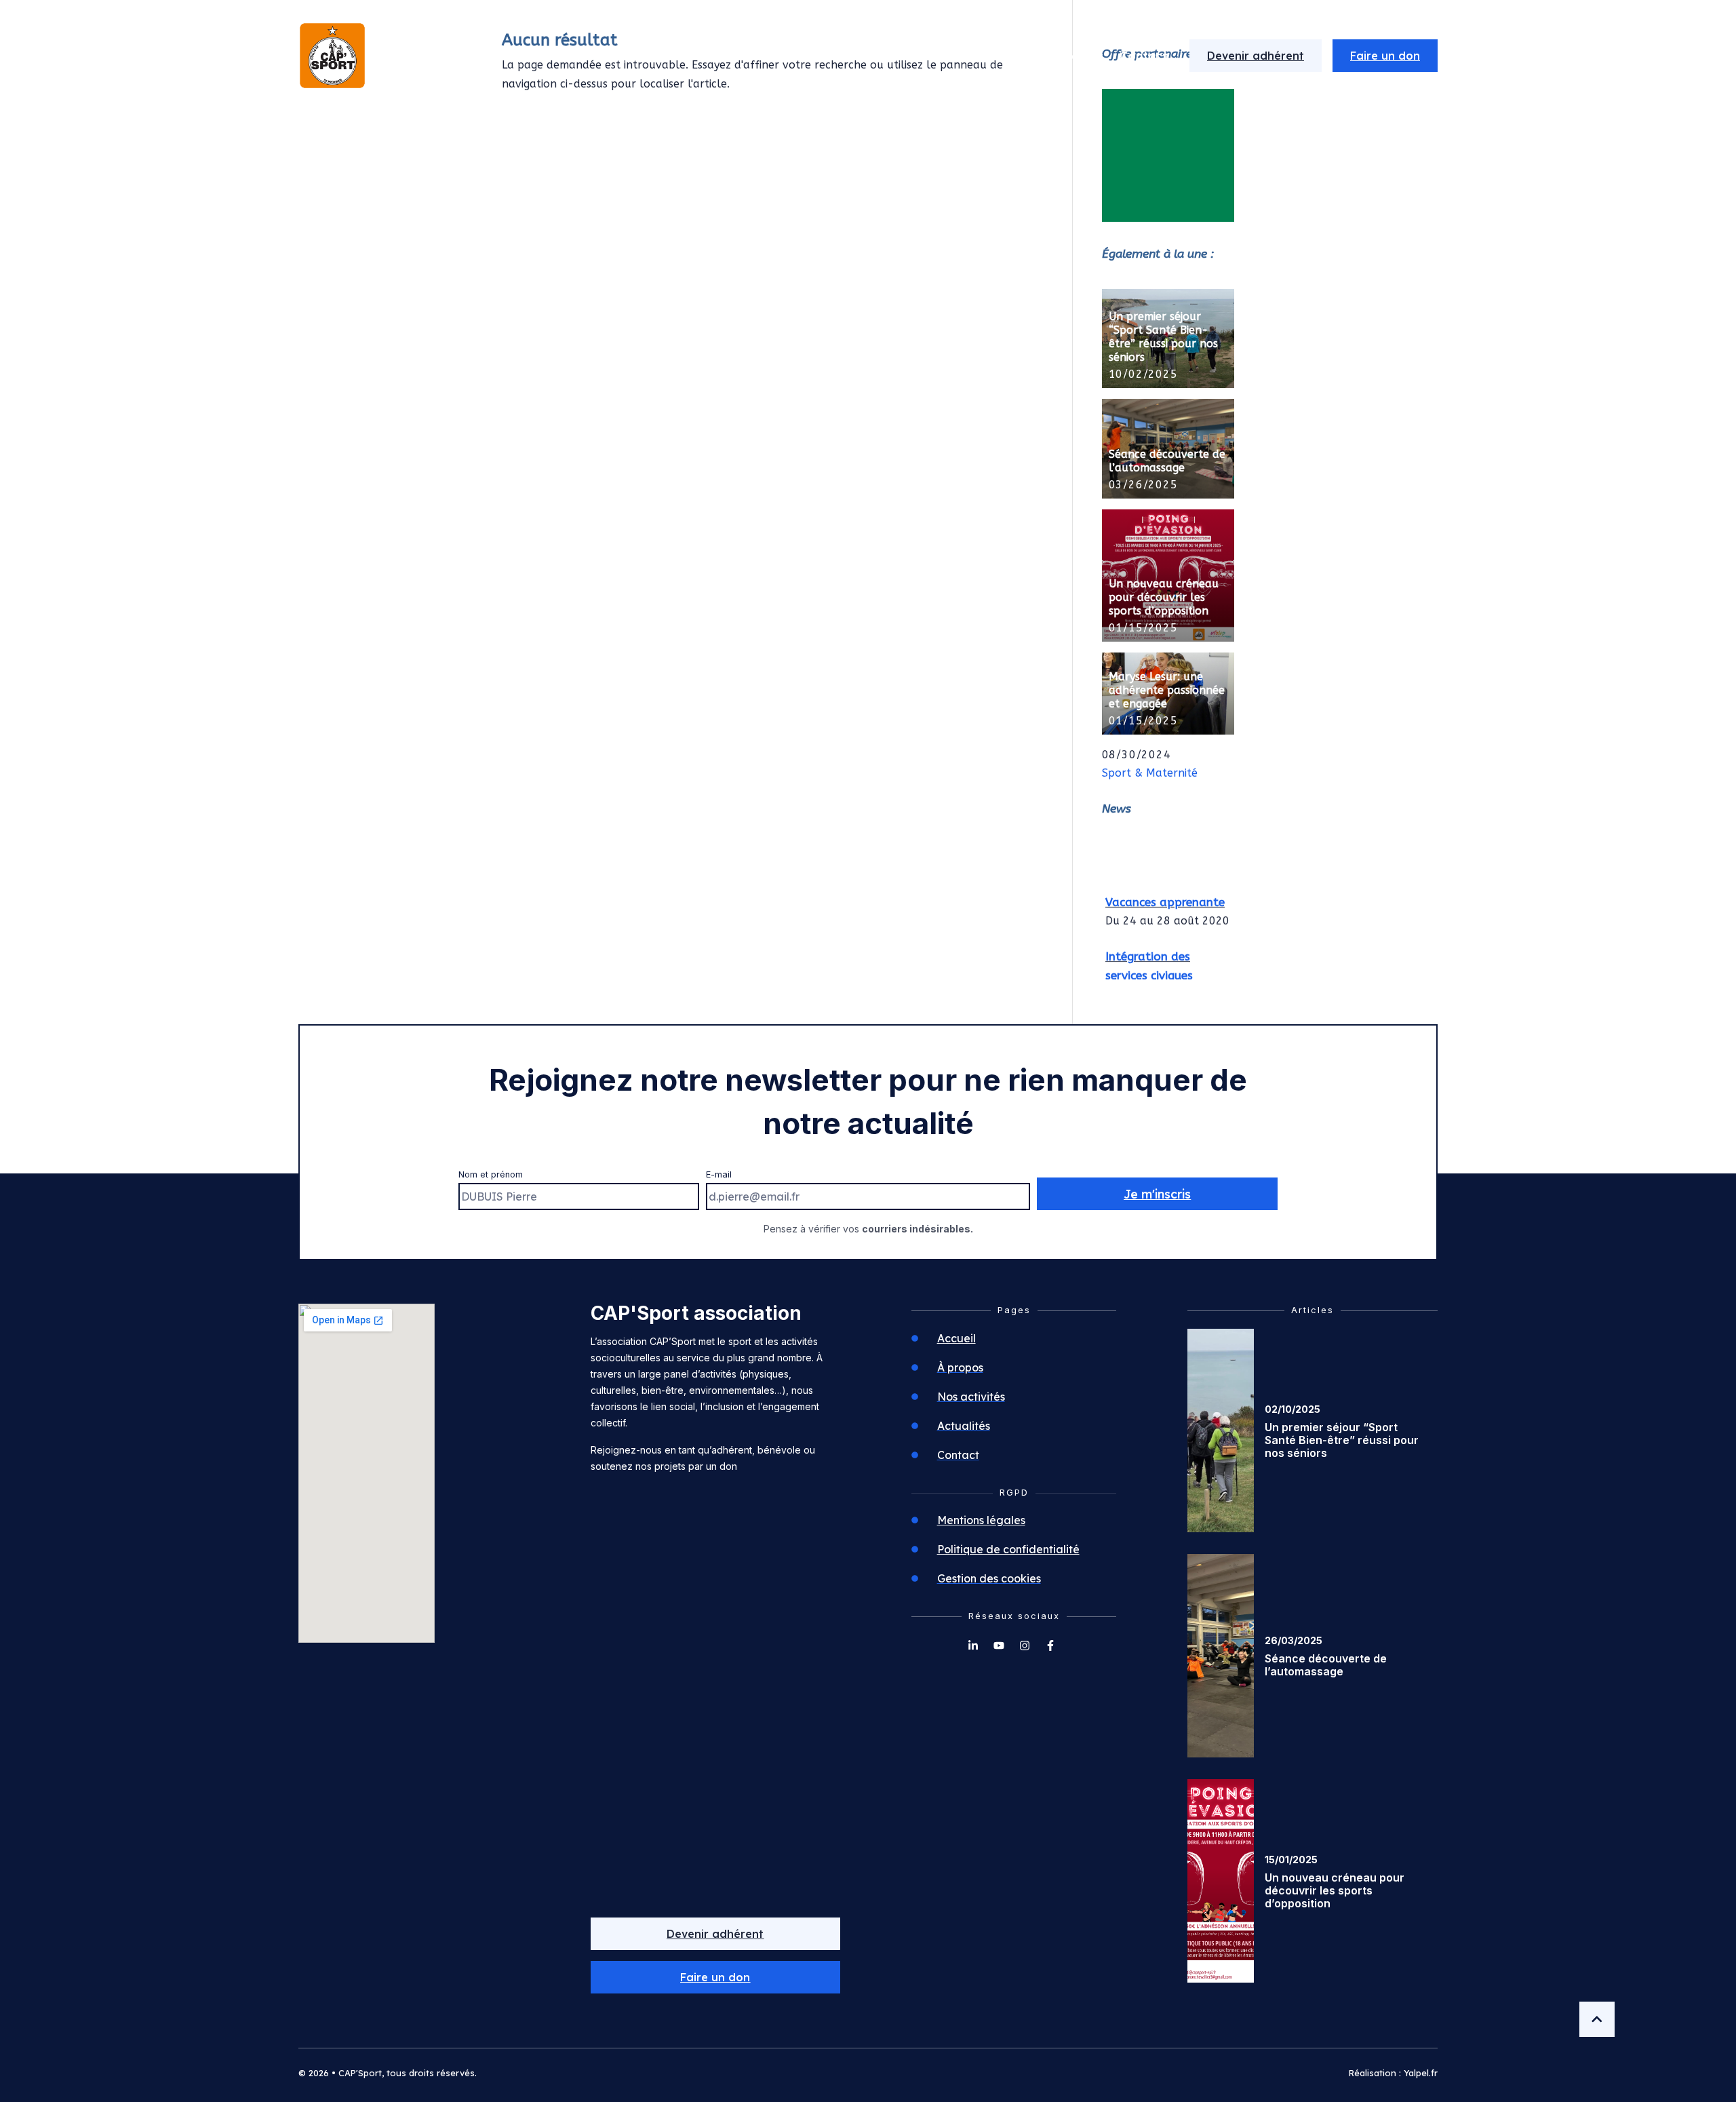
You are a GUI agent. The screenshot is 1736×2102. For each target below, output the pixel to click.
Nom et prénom (491, 1174)
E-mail (719, 1174)
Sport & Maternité (1150, 773)
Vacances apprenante (1165, 893)
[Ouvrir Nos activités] (1022, 56)
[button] (716, 1977)
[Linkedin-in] (973, 1646)
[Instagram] (1025, 1646)
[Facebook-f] (1050, 1646)
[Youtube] (999, 1646)
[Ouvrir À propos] (912, 56)
